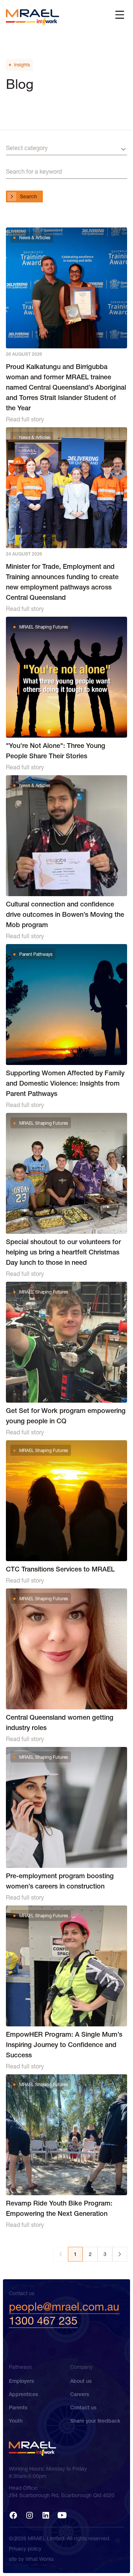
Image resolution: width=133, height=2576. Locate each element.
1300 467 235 (43, 2321)
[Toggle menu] (120, 15)
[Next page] (120, 2254)
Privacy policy (25, 2549)
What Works (40, 2559)
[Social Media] (13, 2515)
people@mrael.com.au (64, 2307)
